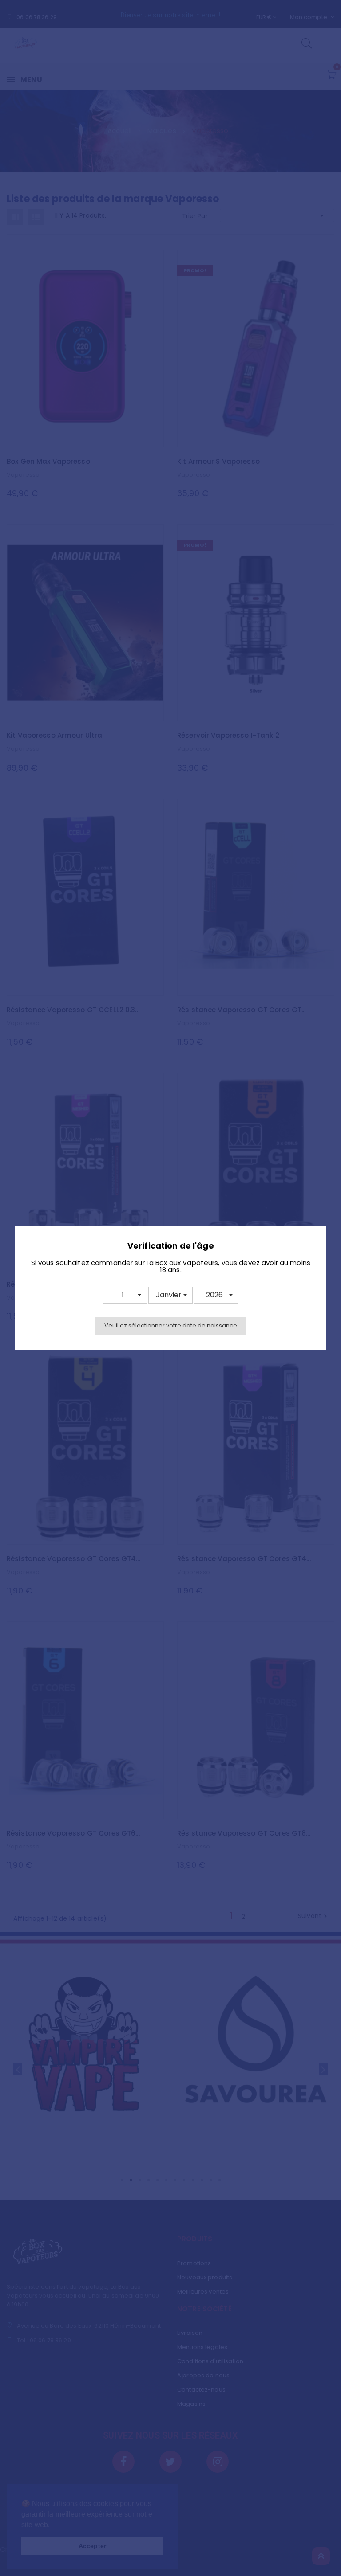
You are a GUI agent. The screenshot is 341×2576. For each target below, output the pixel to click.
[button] (125, 1295)
